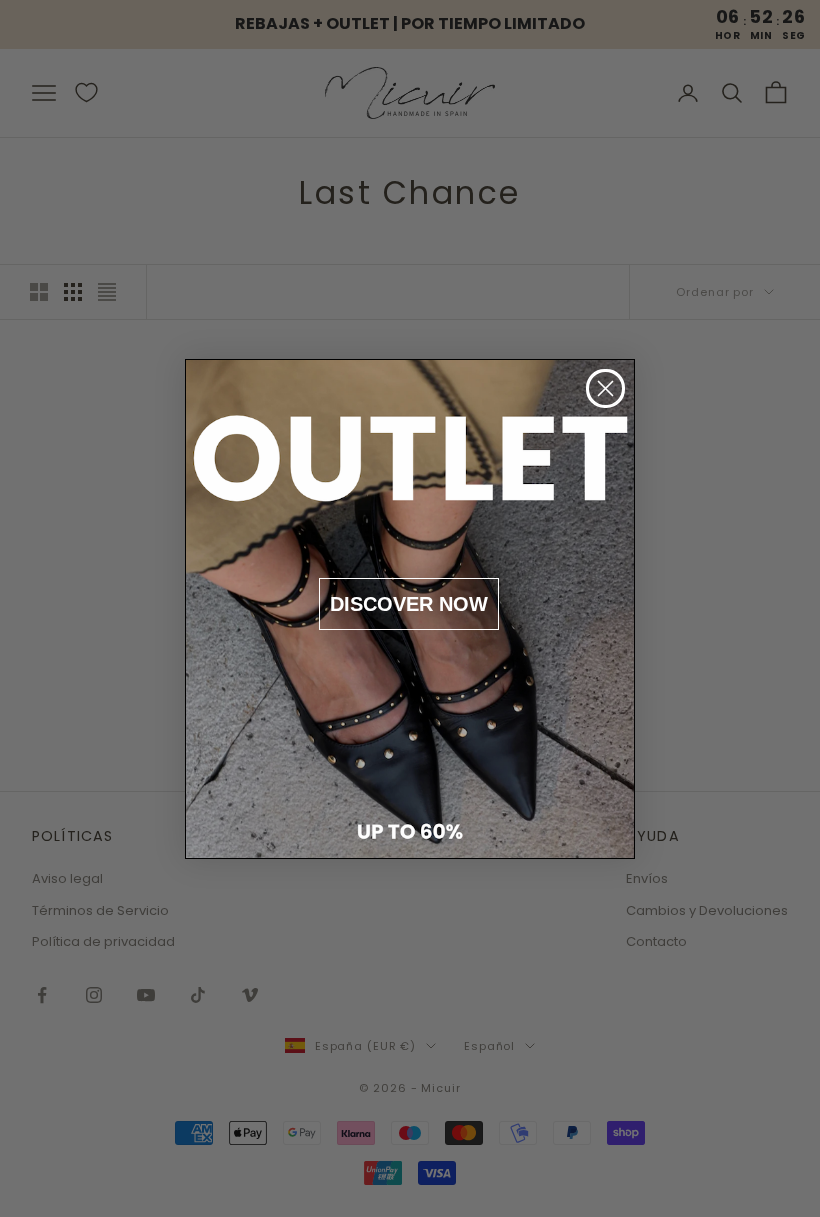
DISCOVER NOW (409, 604)
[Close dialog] (605, 388)
